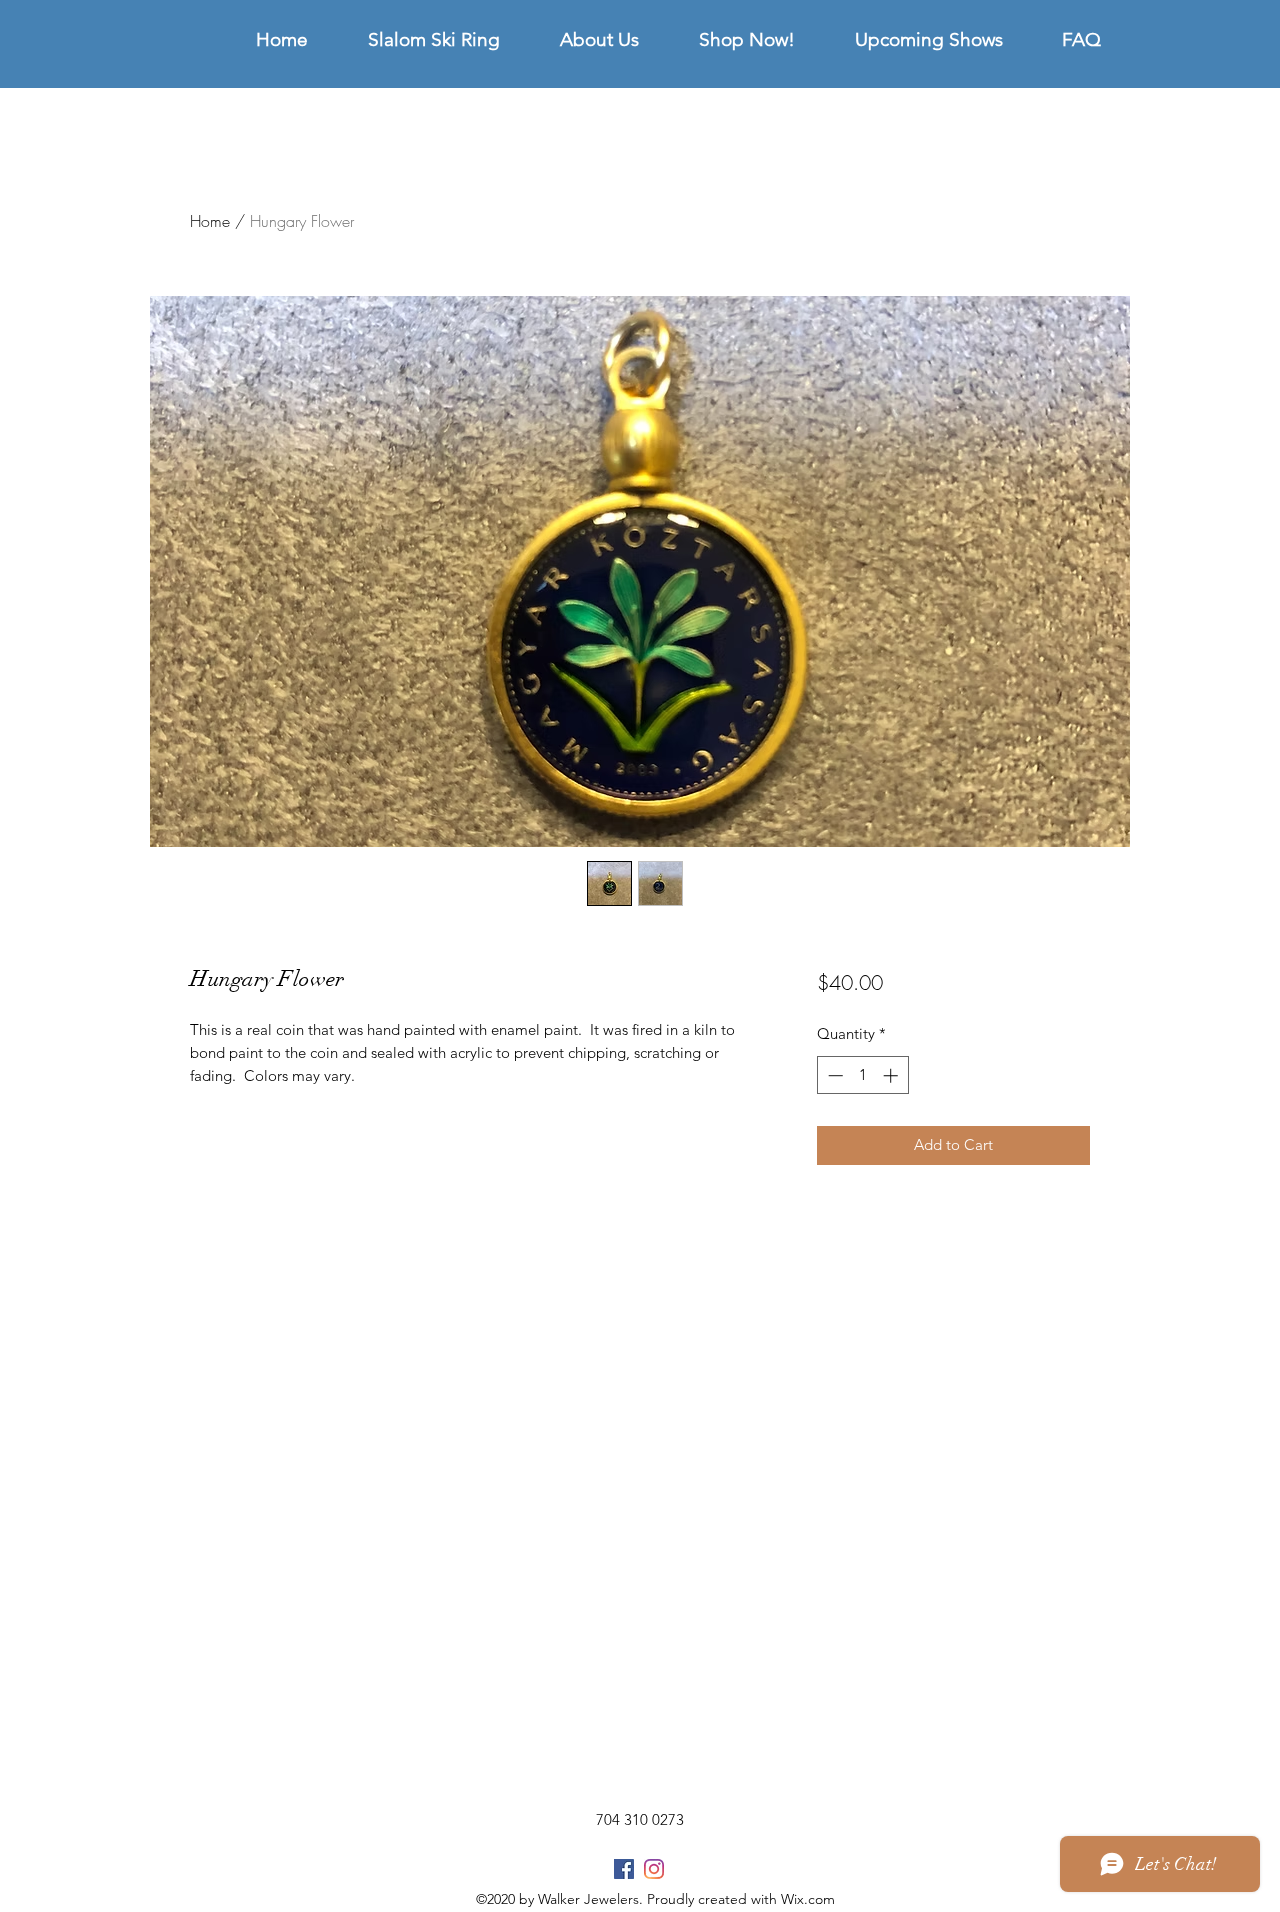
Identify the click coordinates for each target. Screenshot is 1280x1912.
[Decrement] (833, 1075)
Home (210, 221)
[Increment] (892, 1075)
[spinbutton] (862, 1075)
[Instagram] (654, 1869)
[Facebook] (624, 1869)
